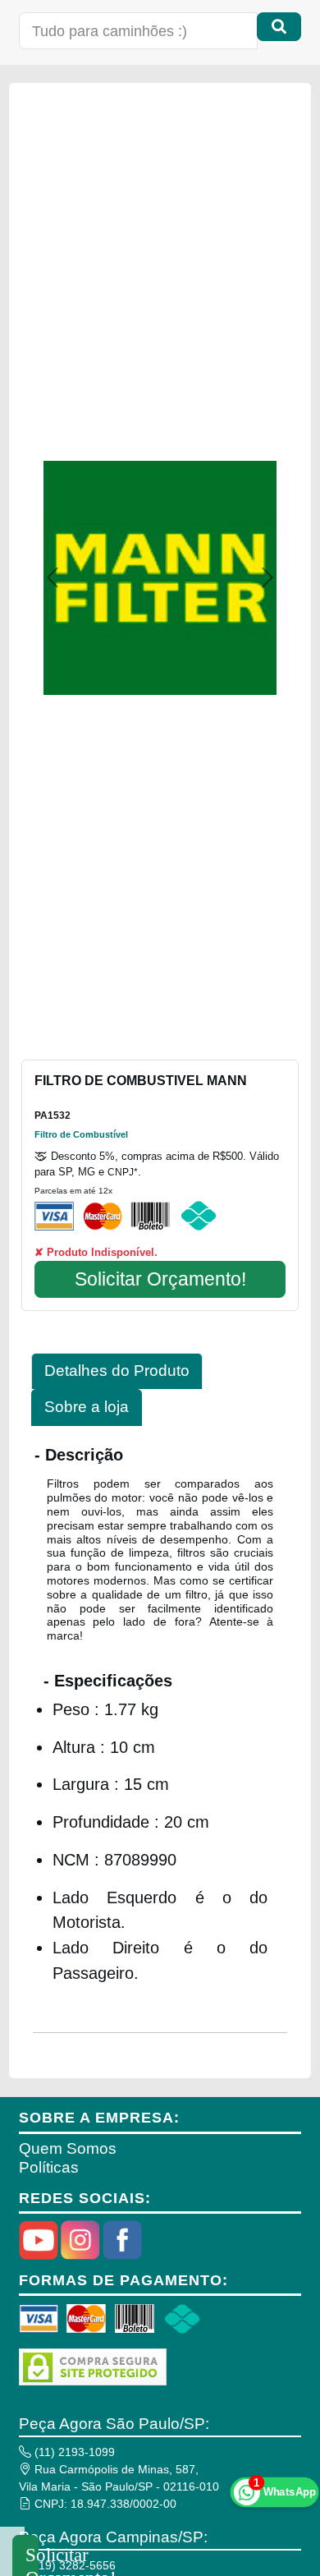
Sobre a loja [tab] (87, 1407)
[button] (53, 577)
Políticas (49, 2167)
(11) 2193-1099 (73, 2452)
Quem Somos (68, 2148)
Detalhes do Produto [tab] (117, 1371)
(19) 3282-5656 (73, 2565)
